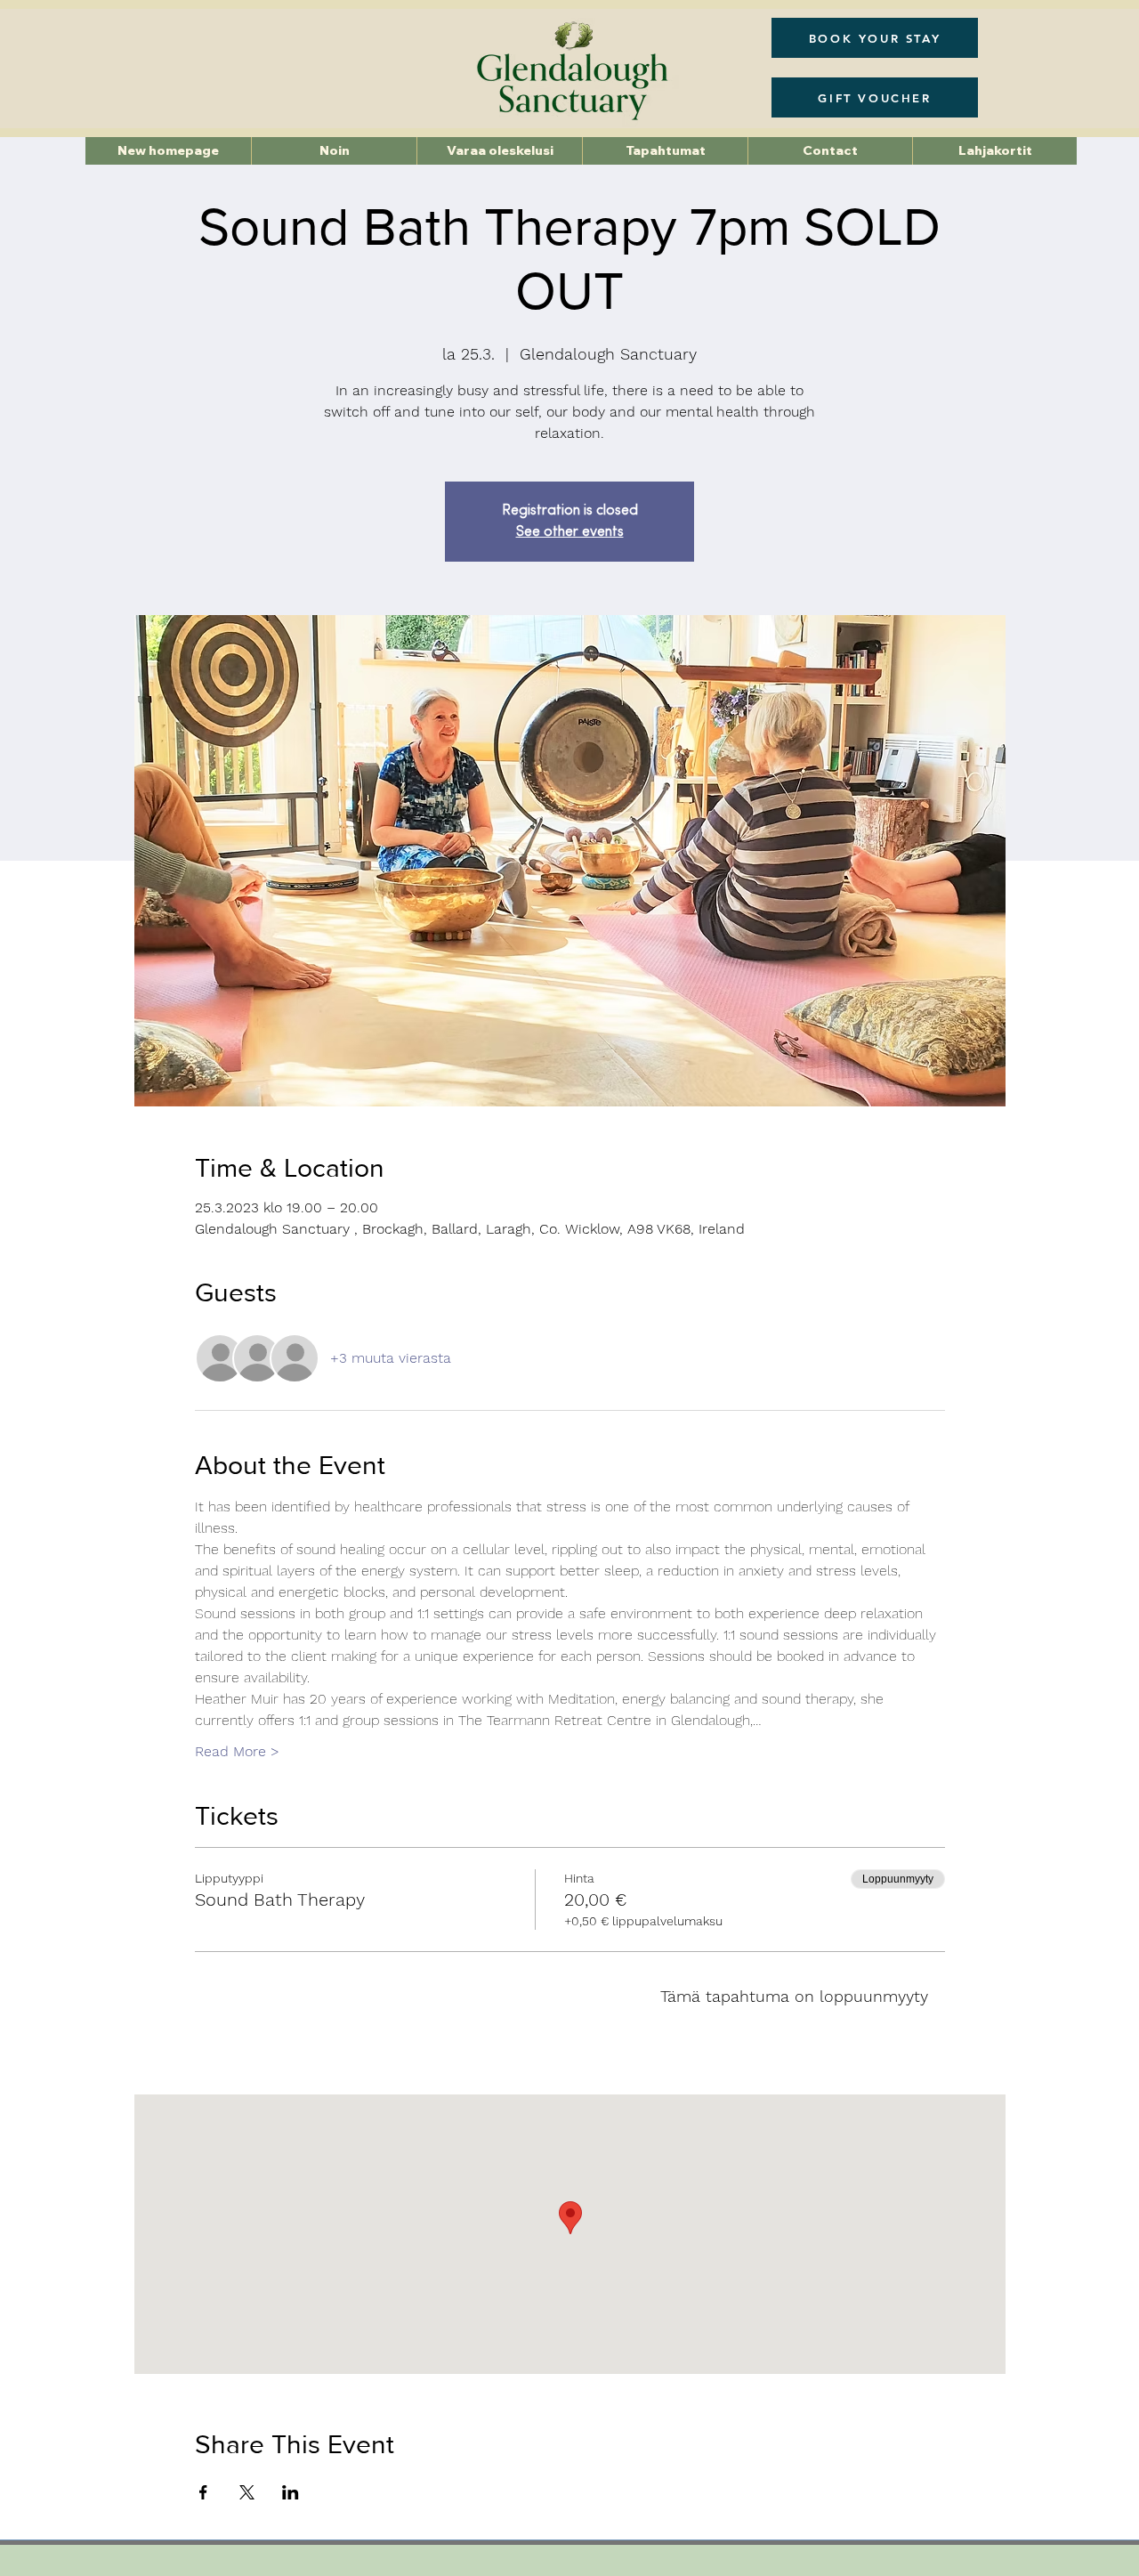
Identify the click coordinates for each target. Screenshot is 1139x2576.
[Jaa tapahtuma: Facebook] (203, 2492)
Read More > (237, 1751)
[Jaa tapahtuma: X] (247, 2492)
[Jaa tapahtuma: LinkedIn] (291, 2492)
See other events (570, 532)
